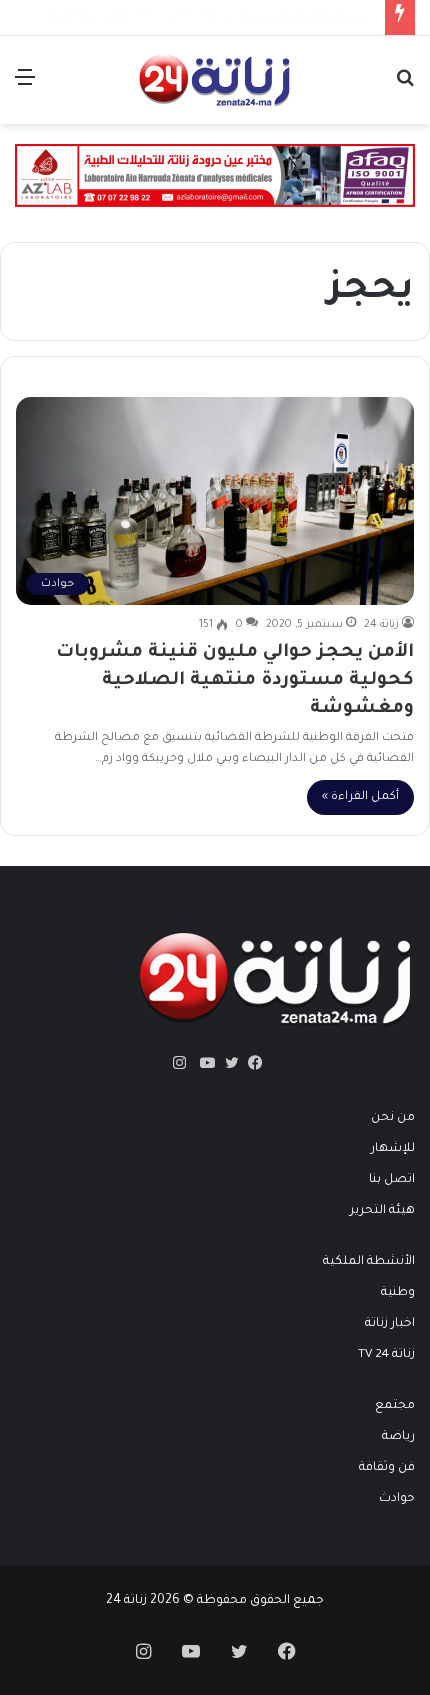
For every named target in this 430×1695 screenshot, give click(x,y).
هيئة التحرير (382, 1211)
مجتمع (395, 1406)
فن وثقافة (387, 1468)
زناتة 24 (381, 625)
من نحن (393, 1118)
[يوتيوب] (203, 1063)
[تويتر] (227, 1063)
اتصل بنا (392, 1180)
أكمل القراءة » (360, 797)
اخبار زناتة (390, 1324)
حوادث (397, 1499)
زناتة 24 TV (386, 1355)
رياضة (398, 1437)
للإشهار (393, 1149)
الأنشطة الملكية (369, 1262)
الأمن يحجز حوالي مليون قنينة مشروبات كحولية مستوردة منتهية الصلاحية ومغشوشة (235, 681)
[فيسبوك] (251, 1063)
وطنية (398, 1293)
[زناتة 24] (215, 80)
